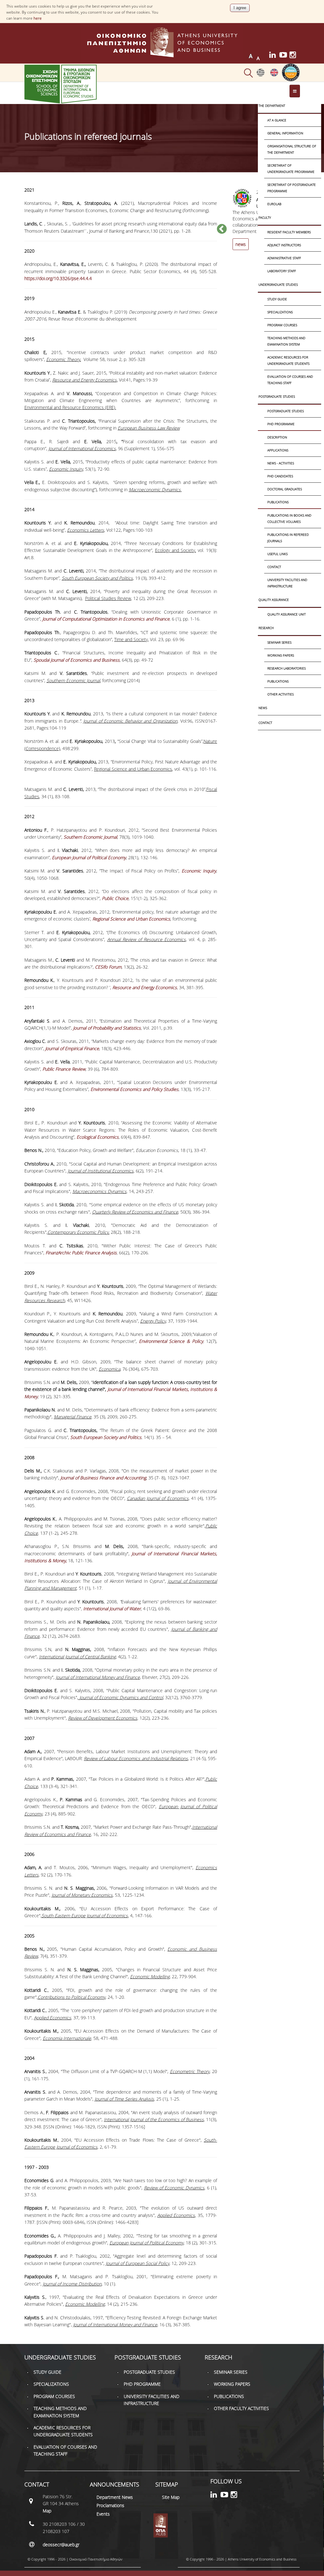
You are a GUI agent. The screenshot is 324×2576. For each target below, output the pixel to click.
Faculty (265, 217)
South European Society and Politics (106, 1437)
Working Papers (281, 655)
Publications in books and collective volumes (289, 518)
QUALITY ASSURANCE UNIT (287, 614)
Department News (115, 2497)
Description (277, 437)
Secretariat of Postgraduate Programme (292, 188)
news (241, 244)
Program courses (282, 325)
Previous (222, 229)
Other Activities (280, 694)
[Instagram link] (295, 56)
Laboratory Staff (282, 271)
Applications (278, 450)
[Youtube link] (284, 56)
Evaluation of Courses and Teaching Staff (290, 380)
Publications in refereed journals (288, 538)
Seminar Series (279, 642)
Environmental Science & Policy (171, 1341)
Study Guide (277, 299)
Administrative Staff (284, 258)
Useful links (277, 554)
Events (103, 2514)
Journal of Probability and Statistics (107, 1028)
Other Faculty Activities (241, 2408)
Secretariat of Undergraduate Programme (291, 168)
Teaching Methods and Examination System (286, 341)
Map (47, 2511)
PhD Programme (281, 424)
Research (266, 628)
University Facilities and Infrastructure (287, 583)
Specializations (280, 312)
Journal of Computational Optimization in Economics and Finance (106, 619)
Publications (278, 502)
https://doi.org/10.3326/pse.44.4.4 (58, 278)
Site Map (171, 2497)
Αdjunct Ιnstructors (284, 245)
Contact (274, 567)
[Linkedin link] (274, 56)
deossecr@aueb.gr (61, 2545)
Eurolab (274, 204)
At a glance (277, 120)
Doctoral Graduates (285, 489)
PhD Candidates (280, 476)
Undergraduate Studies (278, 285)
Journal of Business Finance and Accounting (103, 1478)
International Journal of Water (112, 1609)
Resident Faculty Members (289, 232)
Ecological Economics (98, 1137)
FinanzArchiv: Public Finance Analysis (81, 1253)
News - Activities (281, 463)
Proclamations (110, 2505)
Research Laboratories (287, 668)
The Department (272, 106)
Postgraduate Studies (277, 396)
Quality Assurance (274, 600)
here (38, 18)
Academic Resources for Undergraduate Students (288, 360)
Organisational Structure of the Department (292, 149)
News (263, 708)
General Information (285, 133)
